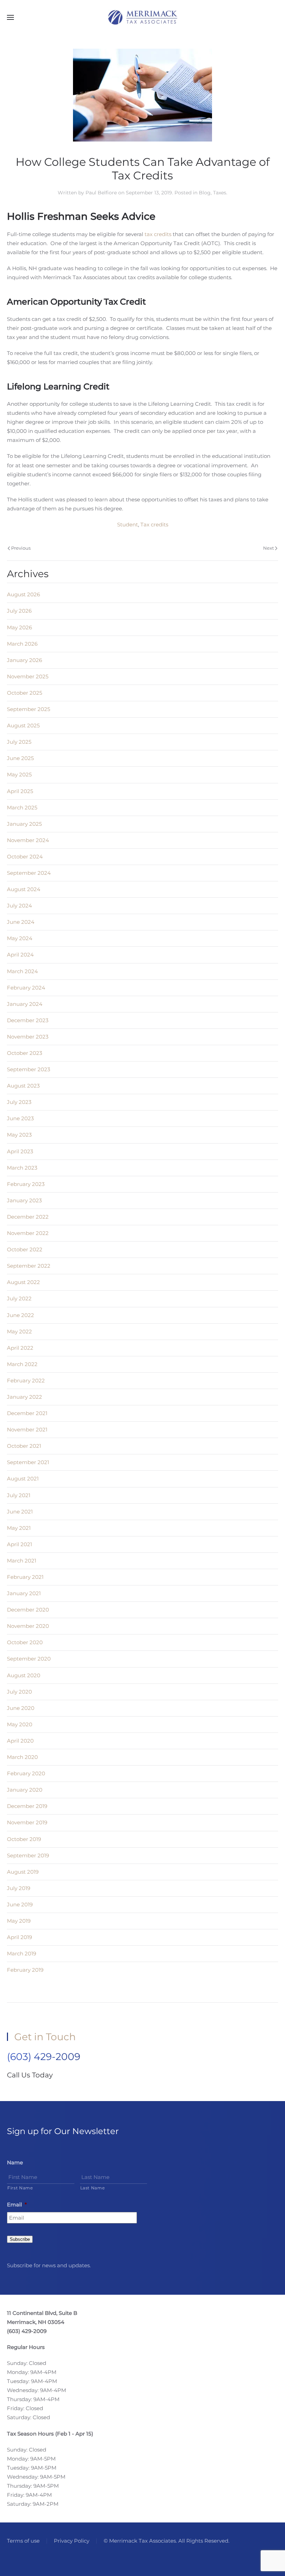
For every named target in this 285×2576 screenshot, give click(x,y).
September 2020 (29, 1659)
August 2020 (24, 1675)
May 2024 (20, 938)
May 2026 (19, 627)
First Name (20, 2188)
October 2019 (24, 1839)
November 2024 (28, 840)
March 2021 (22, 1561)
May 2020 (20, 1724)
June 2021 (20, 1512)
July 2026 (19, 611)
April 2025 (20, 791)
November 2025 (28, 676)
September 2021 (28, 1462)
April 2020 (20, 1741)
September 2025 (28, 709)
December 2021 (27, 1413)
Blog (205, 193)
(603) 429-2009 (44, 2057)
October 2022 (25, 1249)
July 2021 (19, 1495)
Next (268, 548)
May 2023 (19, 1135)
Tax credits (154, 524)
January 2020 (25, 1790)
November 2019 (27, 1822)
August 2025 (23, 725)
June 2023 (20, 1118)
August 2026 (23, 594)
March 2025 (22, 807)
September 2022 (29, 1266)
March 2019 (22, 1953)
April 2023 (20, 1151)
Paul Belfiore (101, 193)
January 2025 (24, 824)
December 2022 (28, 1217)
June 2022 (21, 1315)
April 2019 (19, 1937)
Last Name (93, 2188)
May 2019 (19, 1921)
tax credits (158, 234)
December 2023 (28, 1020)
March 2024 (22, 971)
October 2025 (25, 693)
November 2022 (28, 1233)
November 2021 (27, 1430)
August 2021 (23, 1479)
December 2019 (27, 1806)
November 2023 (28, 1037)
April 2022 (20, 1348)
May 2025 (19, 774)
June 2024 (21, 922)
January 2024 (25, 1004)
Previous (21, 548)
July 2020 (19, 1692)
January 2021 (24, 1593)
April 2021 (19, 1544)
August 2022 (23, 1282)
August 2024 (24, 889)
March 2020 (22, 1757)
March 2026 (22, 644)
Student (128, 524)
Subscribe (20, 2239)
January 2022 (25, 1397)
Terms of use (23, 2541)
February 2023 (26, 1184)
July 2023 (19, 1102)
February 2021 (25, 1577)
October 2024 (25, 857)
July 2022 (19, 1298)
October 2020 (25, 1642)
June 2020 (21, 1708)
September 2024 (29, 873)
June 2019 (20, 1904)
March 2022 (22, 1364)
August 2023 (23, 1086)
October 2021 (24, 1446)
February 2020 (26, 1773)
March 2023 (22, 1168)
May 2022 (19, 1331)
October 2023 (25, 1053)
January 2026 (25, 660)
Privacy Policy (72, 2541)
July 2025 (19, 742)
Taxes (220, 193)
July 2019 (19, 1888)
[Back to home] (142, 17)
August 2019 (23, 1872)
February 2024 (26, 988)
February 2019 (25, 1970)
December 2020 (28, 1610)
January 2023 (24, 1200)
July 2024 (19, 906)
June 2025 (20, 758)
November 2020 (28, 1626)
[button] (10, 17)
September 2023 (28, 1069)
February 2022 (26, 1380)
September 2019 (28, 1855)
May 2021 (19, 1528)
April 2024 (20, 955)
